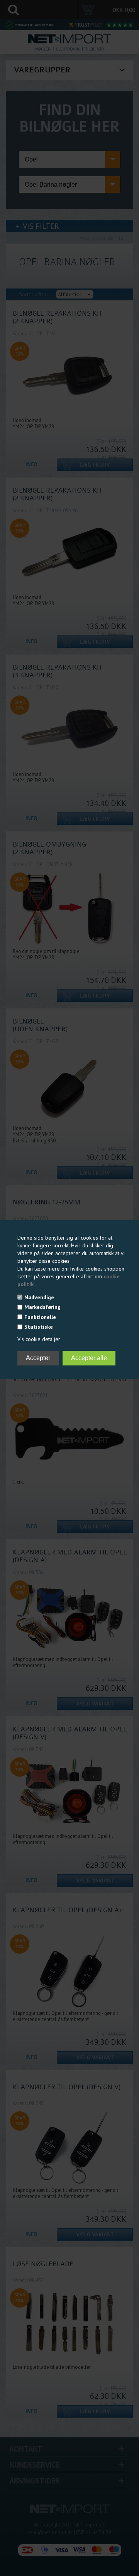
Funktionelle (40, 1317)
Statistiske (39, 1327)
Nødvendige (39, 1297)
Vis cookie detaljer (39, 1339)
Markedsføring (42, 1307)
